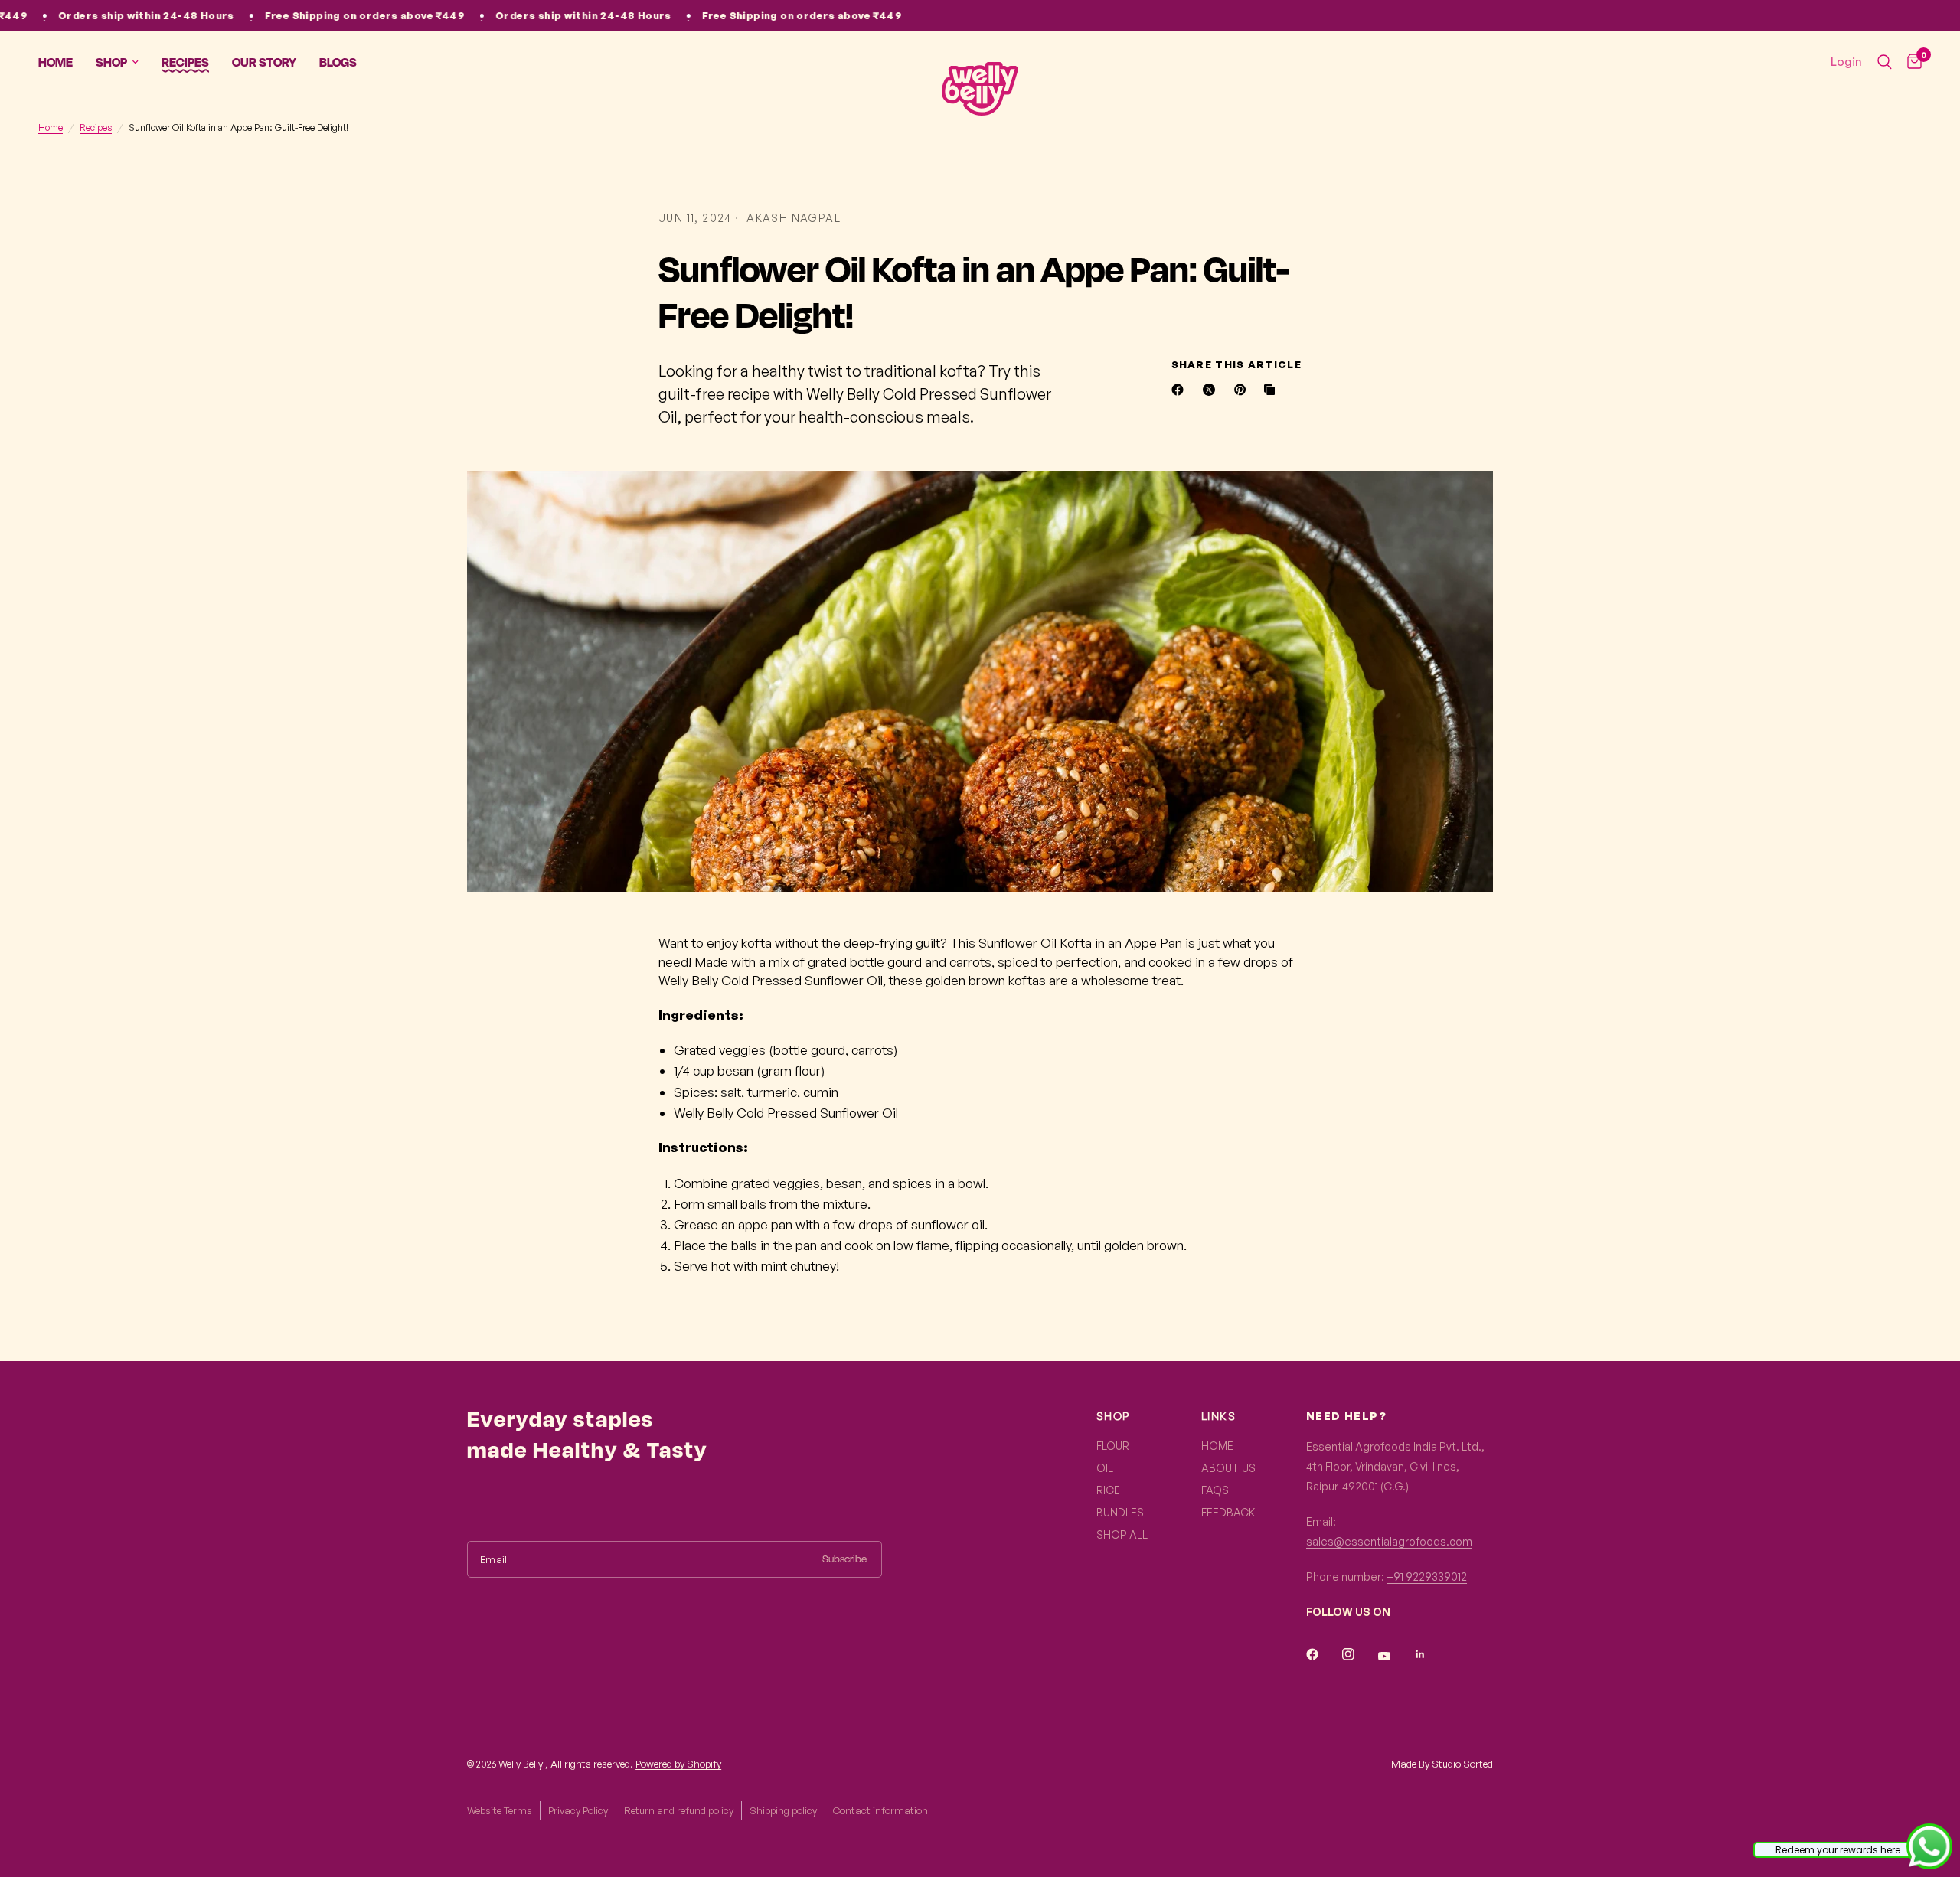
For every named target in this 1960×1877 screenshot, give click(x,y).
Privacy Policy (578, 1810)
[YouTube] (1395, 1656)
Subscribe (844, 1559)
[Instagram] (1359, 1654)
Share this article (1236, 365)
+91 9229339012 (1427, 1577)
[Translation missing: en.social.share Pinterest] (1243, 390)
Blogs (338, 62)
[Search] (1885, 62)
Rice (1108, 1490)
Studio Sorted (1462, 1764)
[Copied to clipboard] (1272, 390)
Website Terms (500, 1810)
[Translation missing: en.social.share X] (1212, 390)
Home (56, 62)
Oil (1105, 1468)
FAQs (1215, 1490)
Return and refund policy (679, 1810)
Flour (1113, 1446)
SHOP (1113, 1416)
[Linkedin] (1431, 1654)
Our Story (264, 62)
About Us (1228, 1468)
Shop (111, 62)
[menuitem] (61, 62)
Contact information (880, 1810)
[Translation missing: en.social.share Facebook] (1181, 390)
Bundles (1120, 1512)
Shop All (1122, 1534)
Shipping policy (783, 1810)
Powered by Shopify (678, 1764)
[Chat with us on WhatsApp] (1929, 1845)
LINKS (1218, 1416)
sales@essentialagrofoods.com (1389, 1541)
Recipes (185, 62)
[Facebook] (1323, 1654)
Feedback (1228, 1512)
